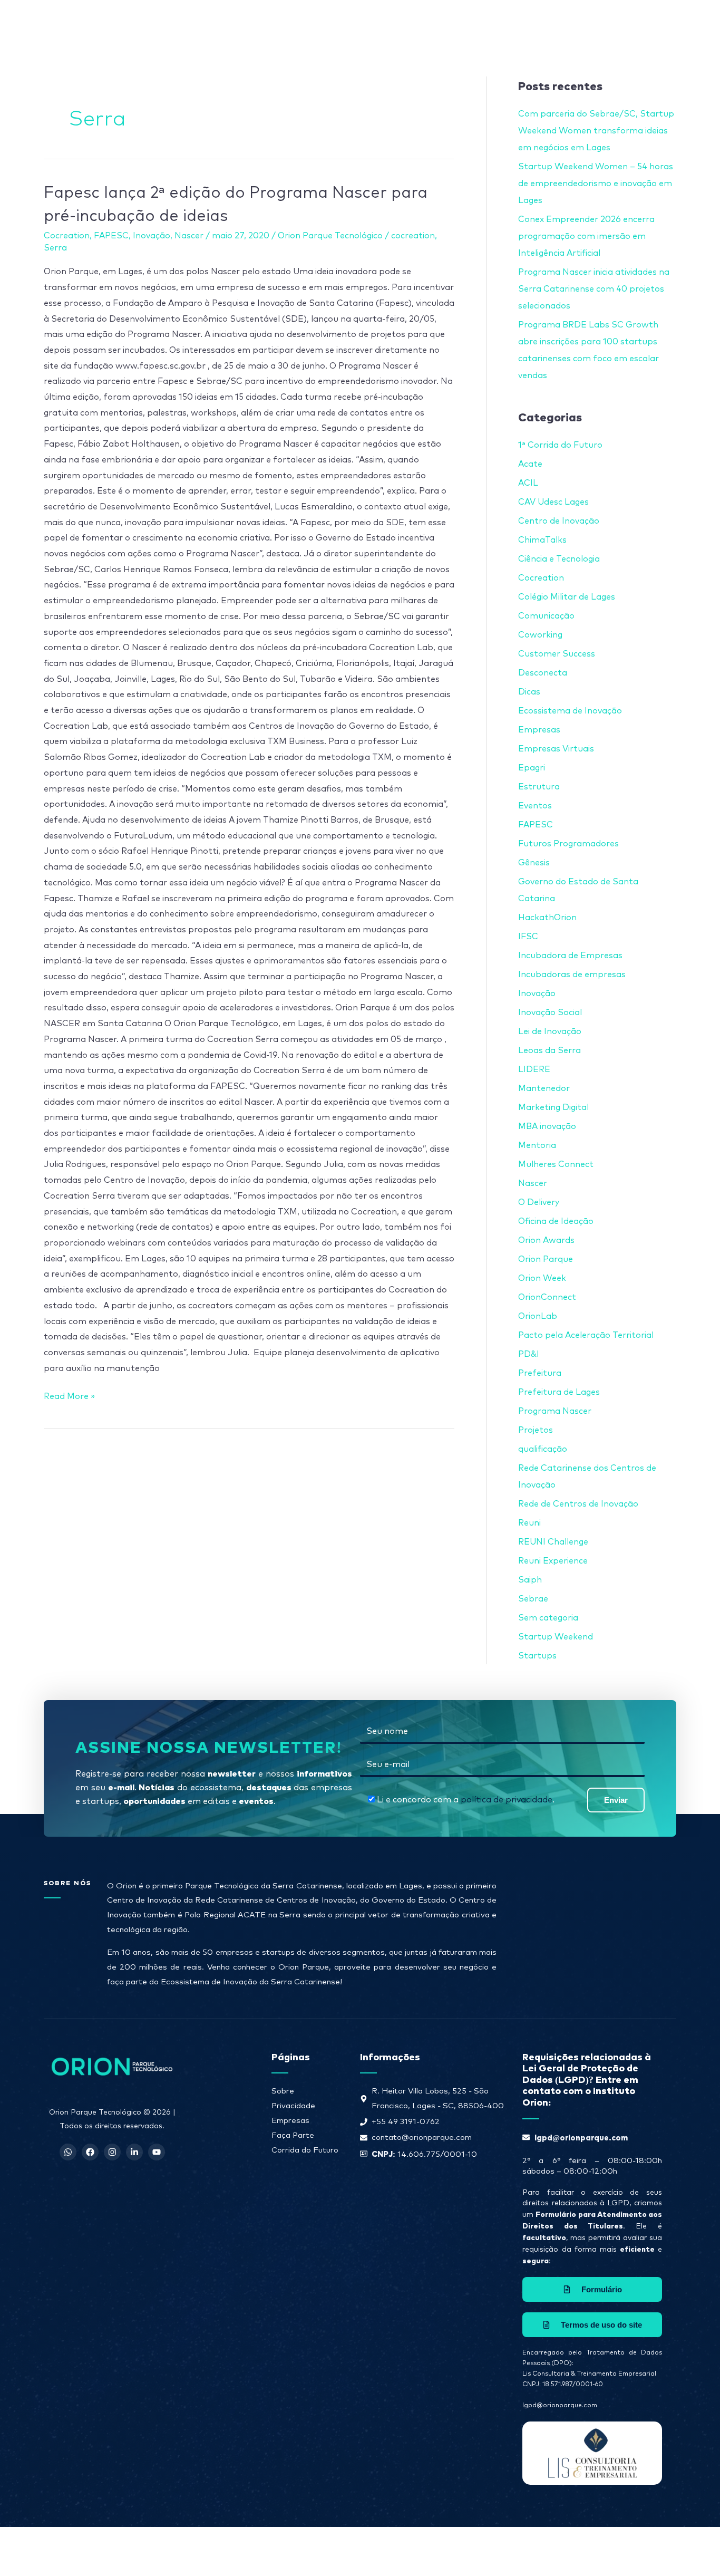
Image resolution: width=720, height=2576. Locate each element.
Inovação (152, 236)
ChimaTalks (542, 540)
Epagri (532, 768)
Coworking (540, 635)
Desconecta (543, 673)
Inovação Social (550, 1012)
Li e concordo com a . (466, 1800)
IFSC (528, 937)
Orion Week (542, 1278)
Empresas (539, 730)
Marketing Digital (553, 1107)
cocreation (413, 236)
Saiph (530, 1580)
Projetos (536, 1430)
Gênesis (534, 863)
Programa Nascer (555, 1411)
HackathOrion (547, 918)
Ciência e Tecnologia (559, 559)
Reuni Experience (553, 1561)
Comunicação (546, 616)
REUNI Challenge (553, 1542)
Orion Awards (546, 1240)
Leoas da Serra (549, 1050)
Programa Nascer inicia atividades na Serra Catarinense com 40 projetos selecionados (594, 289)
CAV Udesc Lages (553, 502)
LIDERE (534, 1069)
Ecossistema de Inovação (570, 711)
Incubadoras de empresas (572, 975)
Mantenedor (544, 1088)
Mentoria (537, 1145)
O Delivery (539, 1202)
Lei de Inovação (550, 1031)
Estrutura (539, 787)
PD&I (529, 1354)
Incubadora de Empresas (570, 956)
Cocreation (67, 236)
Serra (55, 248)
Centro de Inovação (559, 521)
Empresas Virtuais (556, 749)
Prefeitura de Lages (559, 1392)
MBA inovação (547, 1126)
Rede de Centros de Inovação (578, 1504)
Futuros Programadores (568, 844)
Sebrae (533, 1599)
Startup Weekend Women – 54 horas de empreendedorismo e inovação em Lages (596, 184)
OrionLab (538, 1316)
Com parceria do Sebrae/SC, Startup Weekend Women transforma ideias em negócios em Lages (596, 131)
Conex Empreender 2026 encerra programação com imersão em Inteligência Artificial (586, 236)
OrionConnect (547, 1297)
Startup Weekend (556, 1637)
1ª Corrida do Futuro (560, 445)
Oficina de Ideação (556, 1221)
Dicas (529, 692)
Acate (530, 464)
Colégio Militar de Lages (567, 597)
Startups (537, 1656)
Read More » (69, 1395)
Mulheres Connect (556, 1164)
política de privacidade (507, 1800)
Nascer (189, 236)
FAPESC (111, 236)
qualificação (543, 1449)
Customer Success (557, 654)
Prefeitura (540, 1373)
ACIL (528, 483)
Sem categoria (548, 1618)
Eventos (535, 806)
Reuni (529, 1523)
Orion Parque (546, 1259)
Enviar (616, 1800)
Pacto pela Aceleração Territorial (586, 1335)
